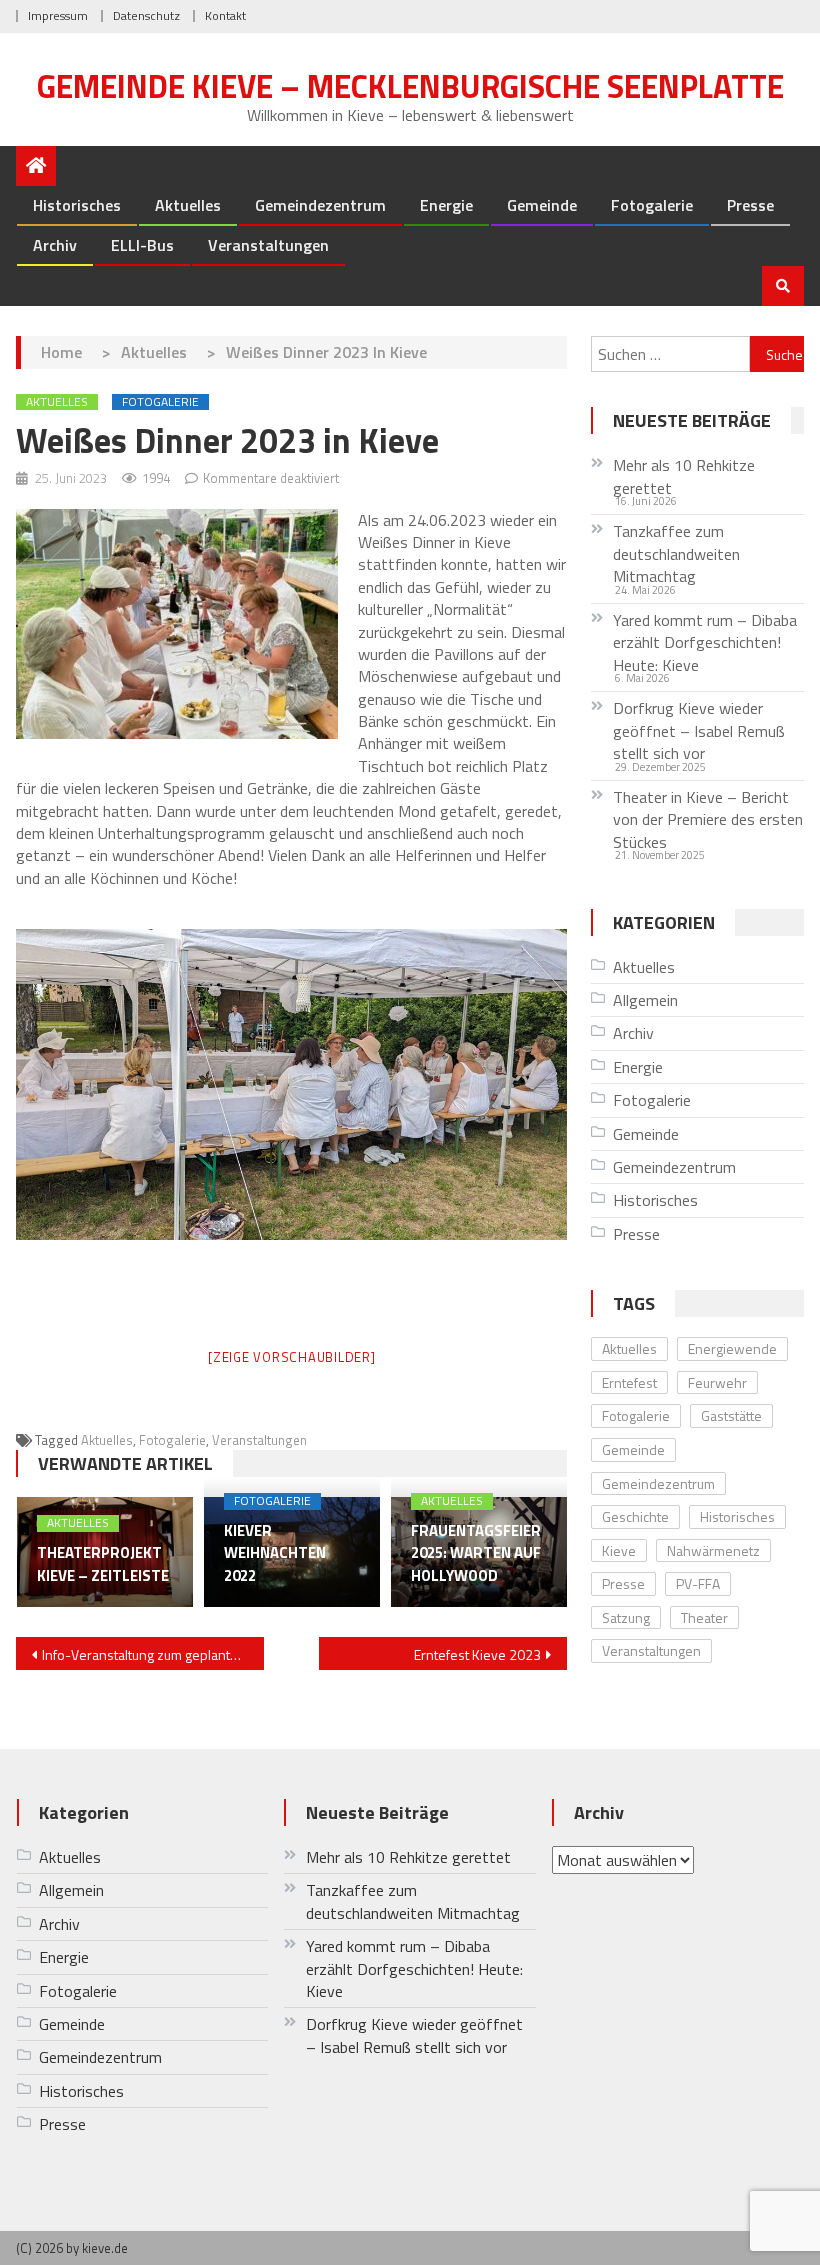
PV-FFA (698, 1583)
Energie (446, 205)
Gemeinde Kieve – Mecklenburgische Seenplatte (410, 86)
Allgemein (645, 1000)
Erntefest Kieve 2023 (477, 1654)
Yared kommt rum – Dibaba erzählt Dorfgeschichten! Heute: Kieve (705, 642)
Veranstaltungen (268, 245)
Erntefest (629, 1382)
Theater (704, 1617)
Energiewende (732, 1348)
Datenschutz (146, 15)
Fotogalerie (652, 205)
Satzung (626, 1617)
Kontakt (225, 15)
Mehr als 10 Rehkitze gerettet (684, 476)
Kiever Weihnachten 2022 (275, 1553)
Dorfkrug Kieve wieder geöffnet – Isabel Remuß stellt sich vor (699, 730)
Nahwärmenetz (713, 1550)
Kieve (619, 1550)
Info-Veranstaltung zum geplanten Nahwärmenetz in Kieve (153, 1654)
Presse (750, 205)
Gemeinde (542, 205)
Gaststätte (731, 1415)
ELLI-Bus (142, 245)
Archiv (55, 245)
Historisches (77, 205)
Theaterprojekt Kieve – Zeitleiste (103, 1564)
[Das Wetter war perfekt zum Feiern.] (292, 1084)
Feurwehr (717, 1382)
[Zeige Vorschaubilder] (292, 1357)
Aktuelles (188, 205)
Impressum (58, 15)
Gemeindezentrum (320, 205)
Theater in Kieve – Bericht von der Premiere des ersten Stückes (708, 819)
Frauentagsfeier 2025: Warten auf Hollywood (476, 1553)
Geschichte (635, 1516)
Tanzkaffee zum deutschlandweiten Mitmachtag (676, 553)
